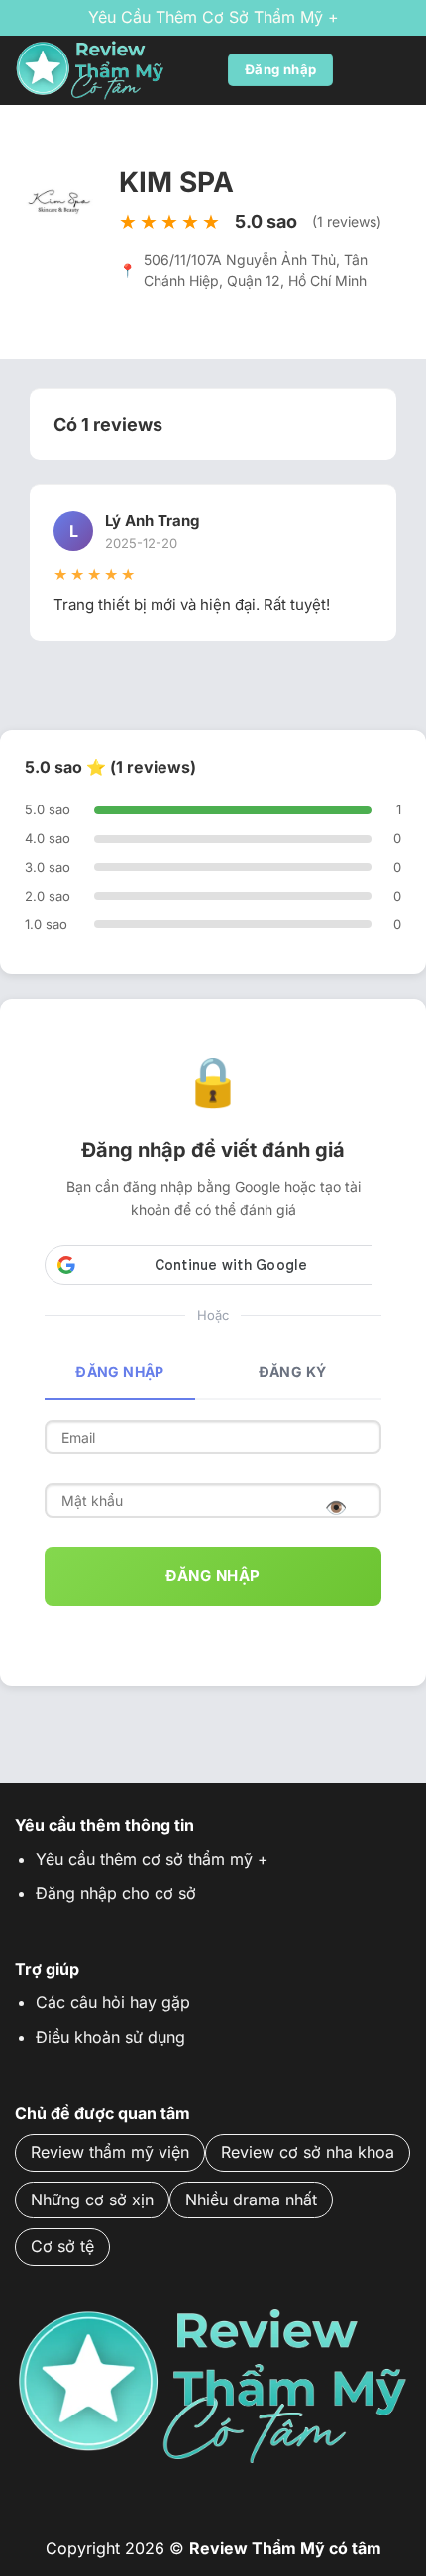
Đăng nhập (120, 1372)
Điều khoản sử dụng (110, 2037)
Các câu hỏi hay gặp (113, 2002)
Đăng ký (293, 1372)
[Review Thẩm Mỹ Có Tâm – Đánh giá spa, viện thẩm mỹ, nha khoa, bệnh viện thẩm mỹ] (114, 70)
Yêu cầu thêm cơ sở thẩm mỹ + (213, 17)
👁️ (336, 1507)
